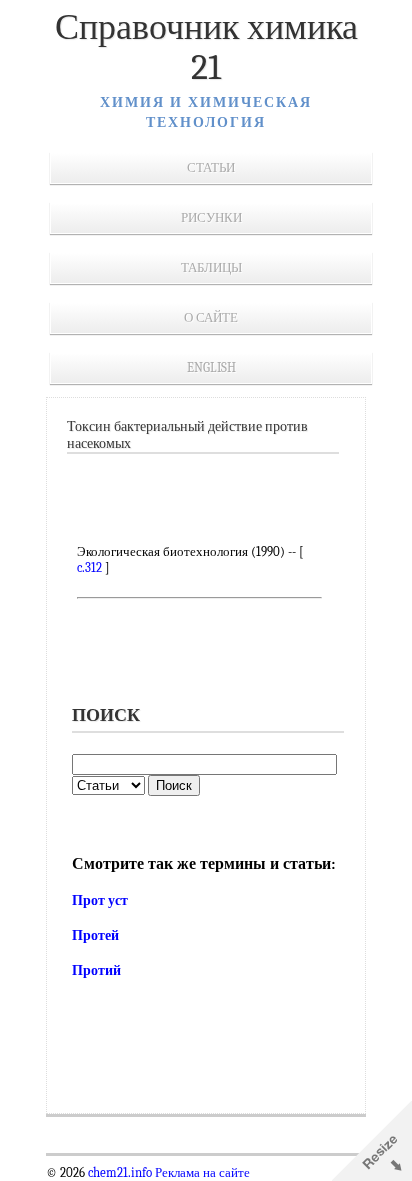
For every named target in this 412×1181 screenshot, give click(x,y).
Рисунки (211, 217)
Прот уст (100, 900)
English (211, 367)
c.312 (89, 567)
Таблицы (211, 267)
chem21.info (120, 1173)
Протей (95, 935)
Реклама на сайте (201, 1173)
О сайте (211, 317)
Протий (96, 970)
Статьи (211, 167)
